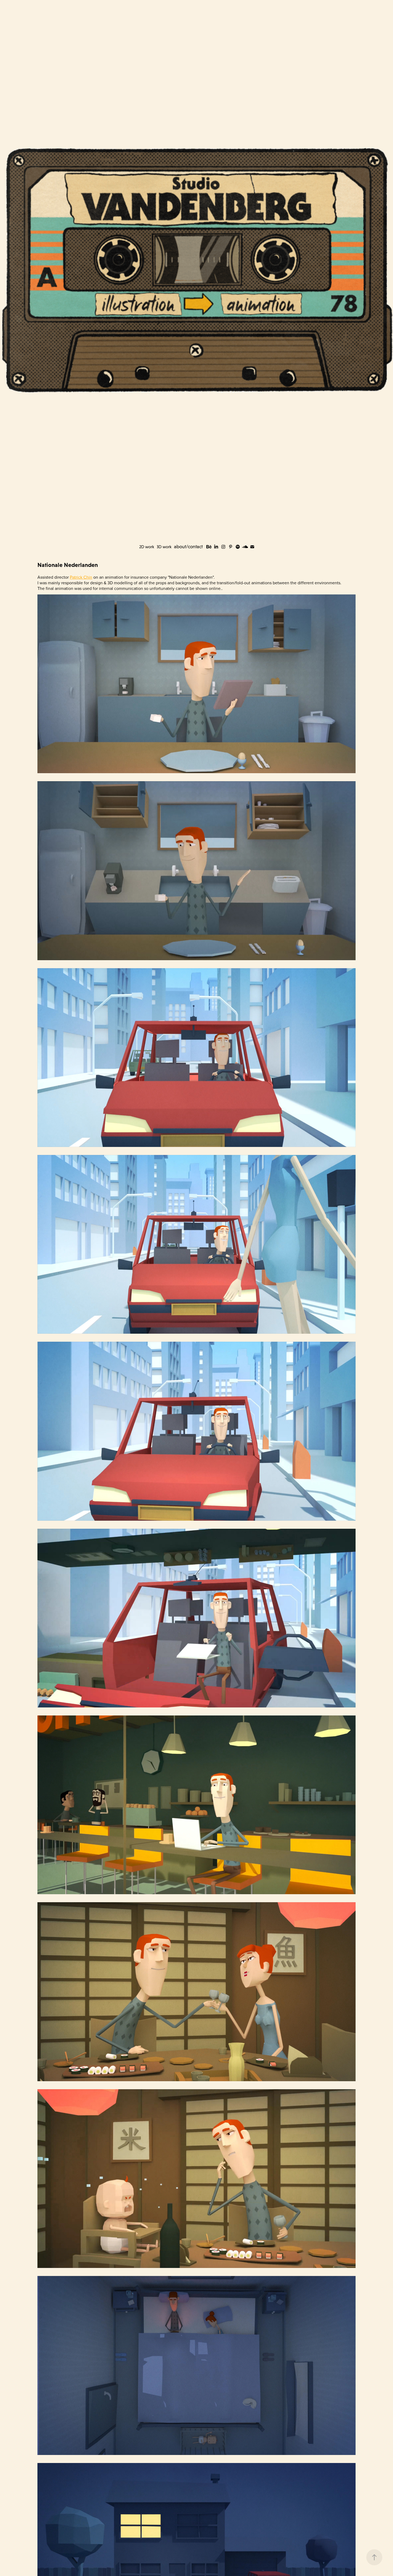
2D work (147, 547)
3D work (164, 547)
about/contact (188, 547)
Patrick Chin (81, 577)
